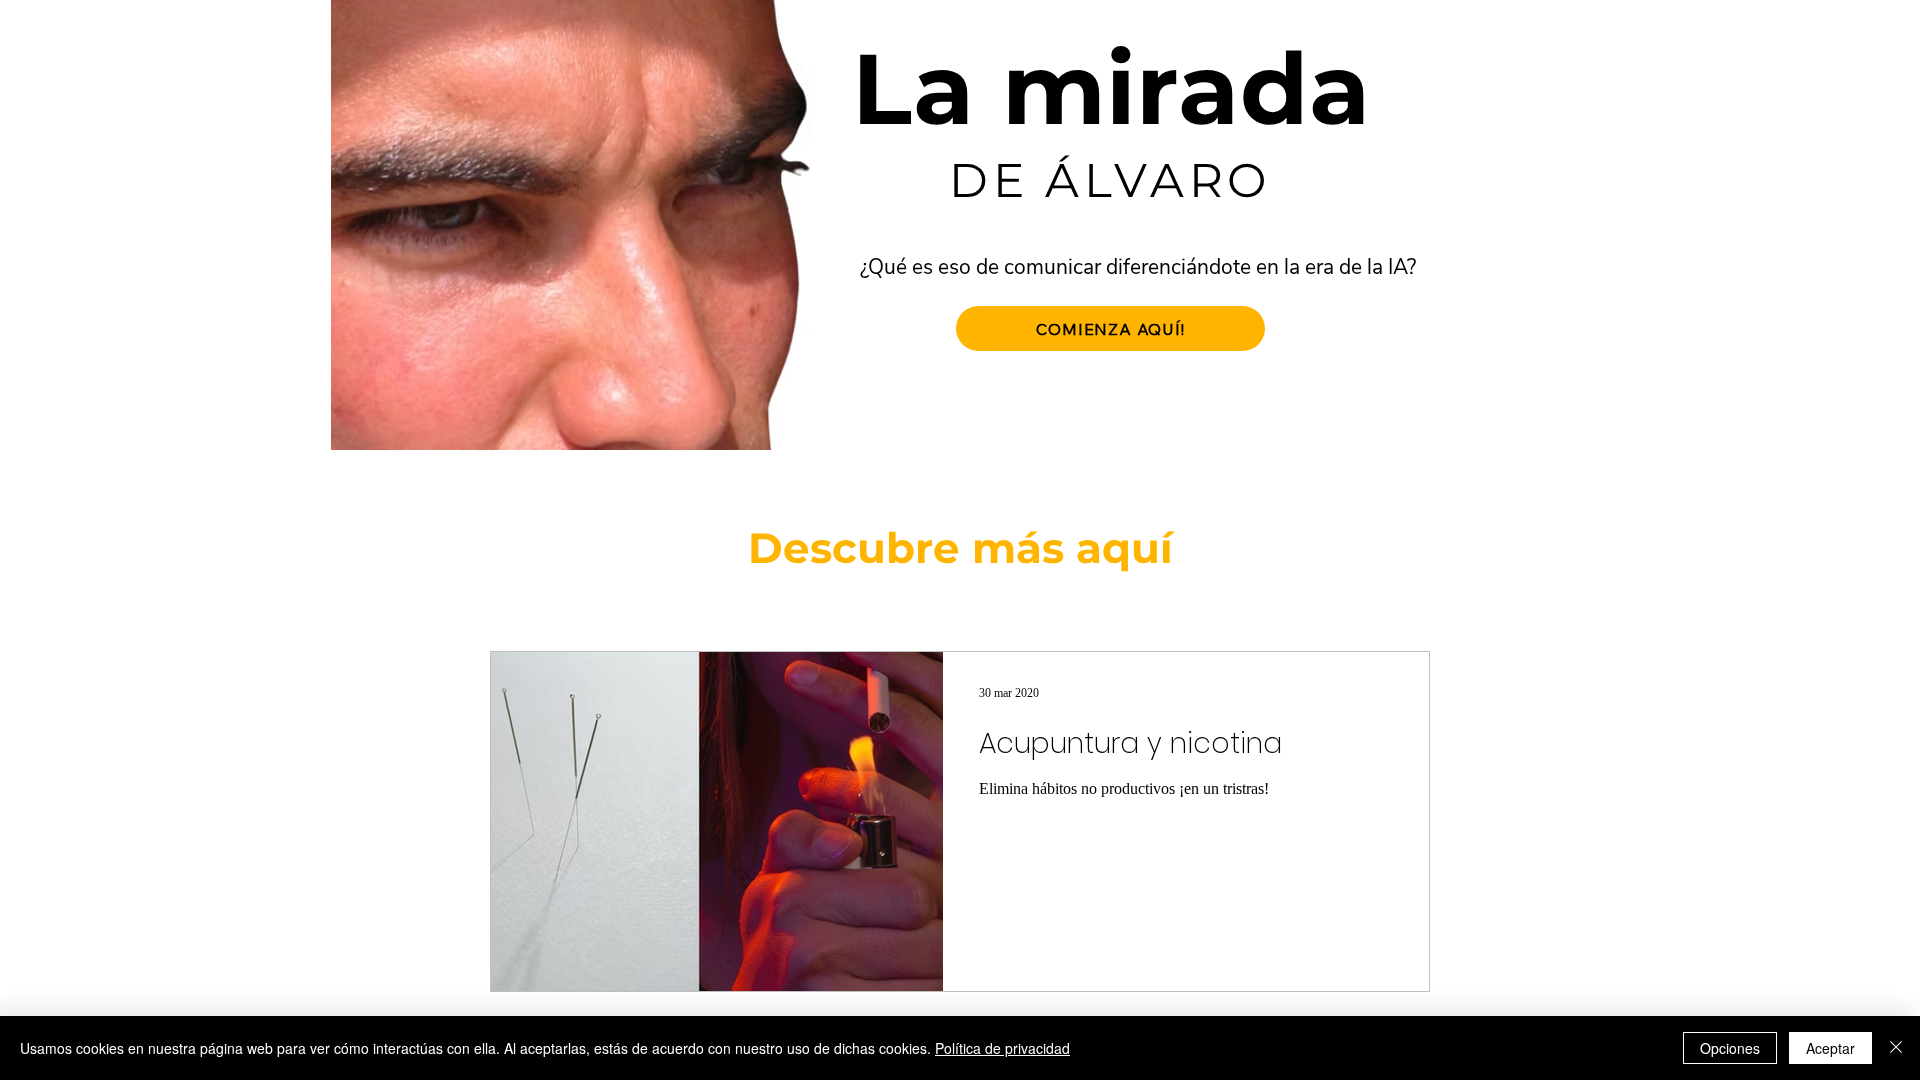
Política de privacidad (1002, 1048)
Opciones (1730, 1048)
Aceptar (1830, 1048)
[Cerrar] (1896, 1048)
